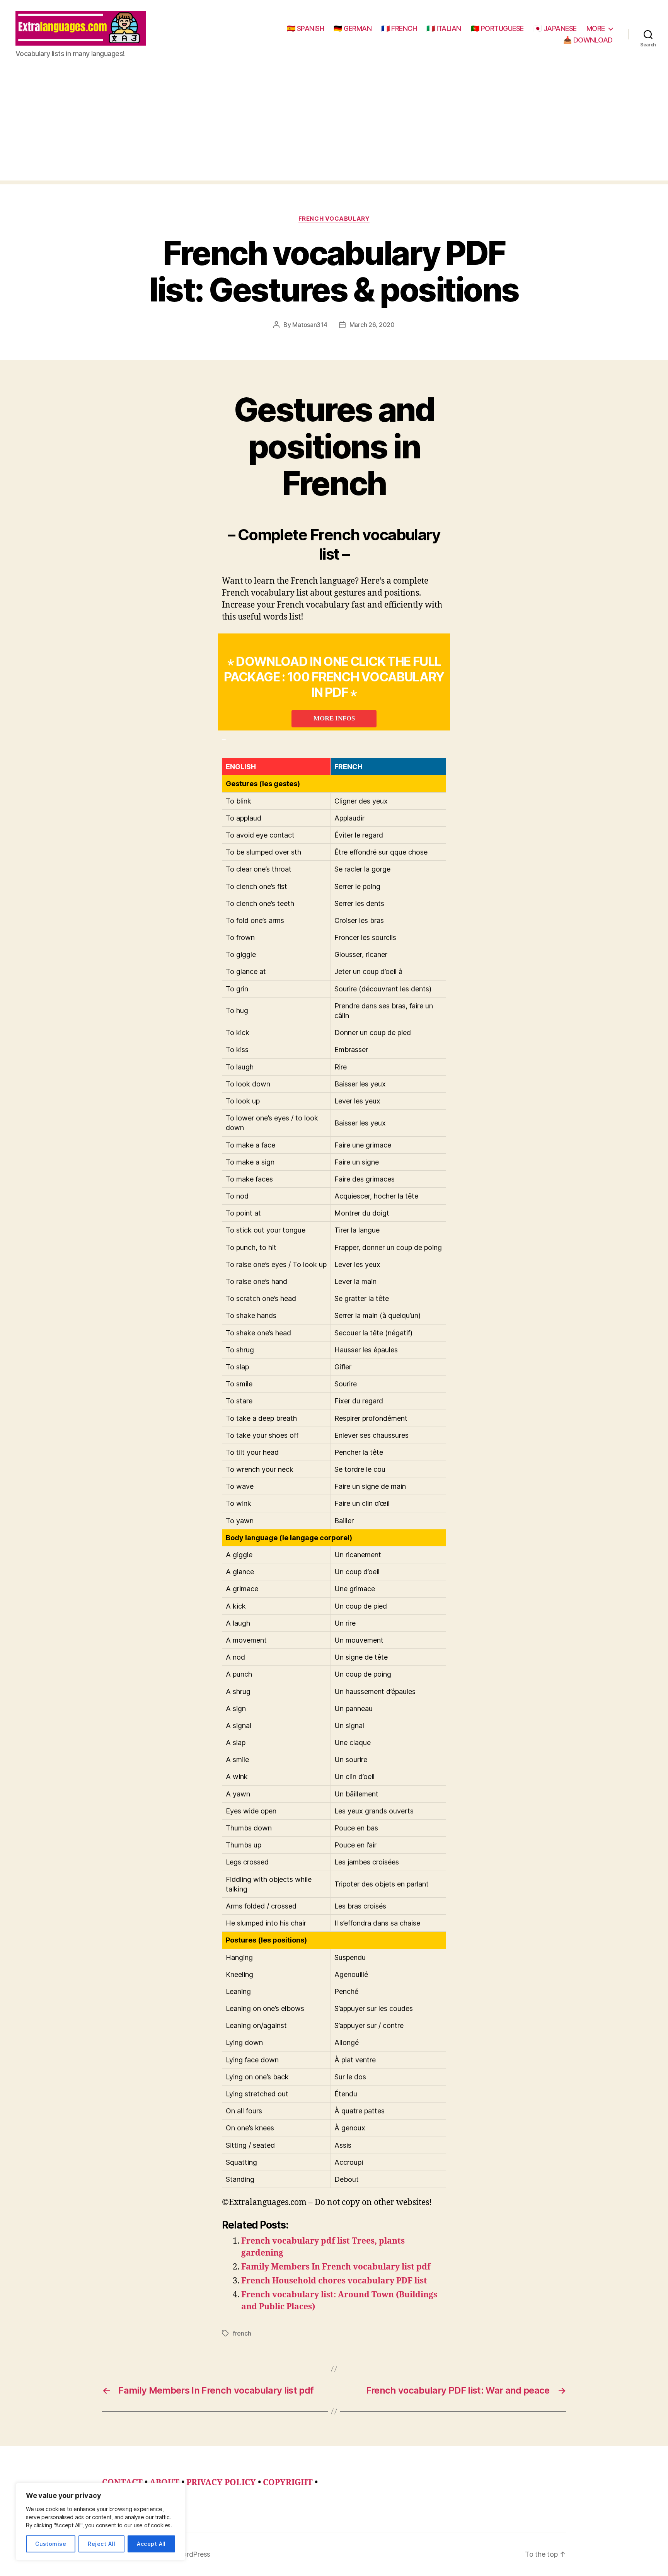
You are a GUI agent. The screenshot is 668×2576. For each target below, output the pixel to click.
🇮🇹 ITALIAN (444, 28)
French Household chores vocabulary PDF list (334, 2281)
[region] (101, 2522)
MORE (596, 28)
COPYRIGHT (288, 2483)
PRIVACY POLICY (221, 2483)
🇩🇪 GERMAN (353, 28)
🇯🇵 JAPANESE (555, 28)
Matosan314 (310, 325)
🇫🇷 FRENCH (399, 28)
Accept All (151, 2544)
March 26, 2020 (372, 325)
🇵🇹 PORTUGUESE (497, 28)
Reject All (101, 2544)
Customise (51, 2544)
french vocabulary (334, 219)
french (242, 2333)
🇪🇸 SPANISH (306, 28)
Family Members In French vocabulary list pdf (336, 2267)
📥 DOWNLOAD (588, 40)
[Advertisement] (334, 126)
